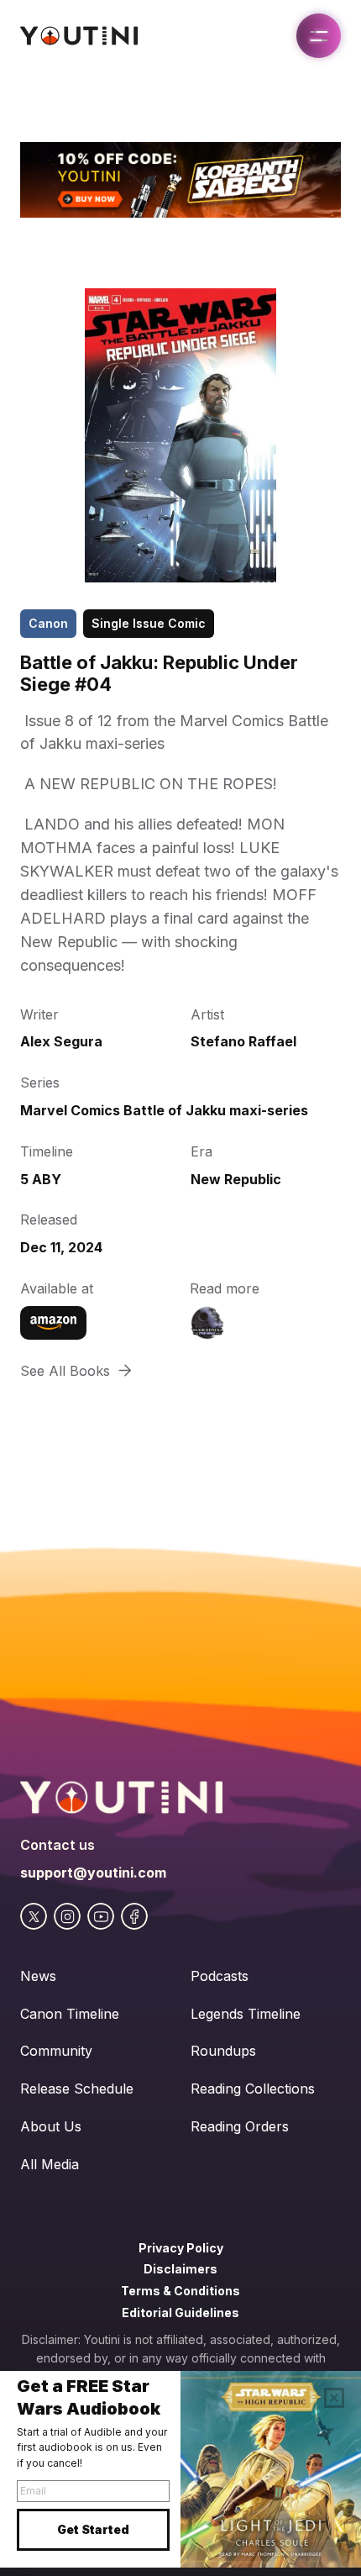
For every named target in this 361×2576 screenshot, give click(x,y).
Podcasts (220, 1976)
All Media (50, 2164)
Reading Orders (240, 2126)
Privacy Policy (181, 2248)
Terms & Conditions (180, 2291)
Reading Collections (253, 2089)
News (38, 1976)
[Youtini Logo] (79, 36)
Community (56, 2051)
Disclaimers (180, 2269)
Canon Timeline (70, 2014)
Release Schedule (77, 2089)
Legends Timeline (246, 2014)
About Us (51, 2126)
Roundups (223, 2051)
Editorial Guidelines (180, 2313)
